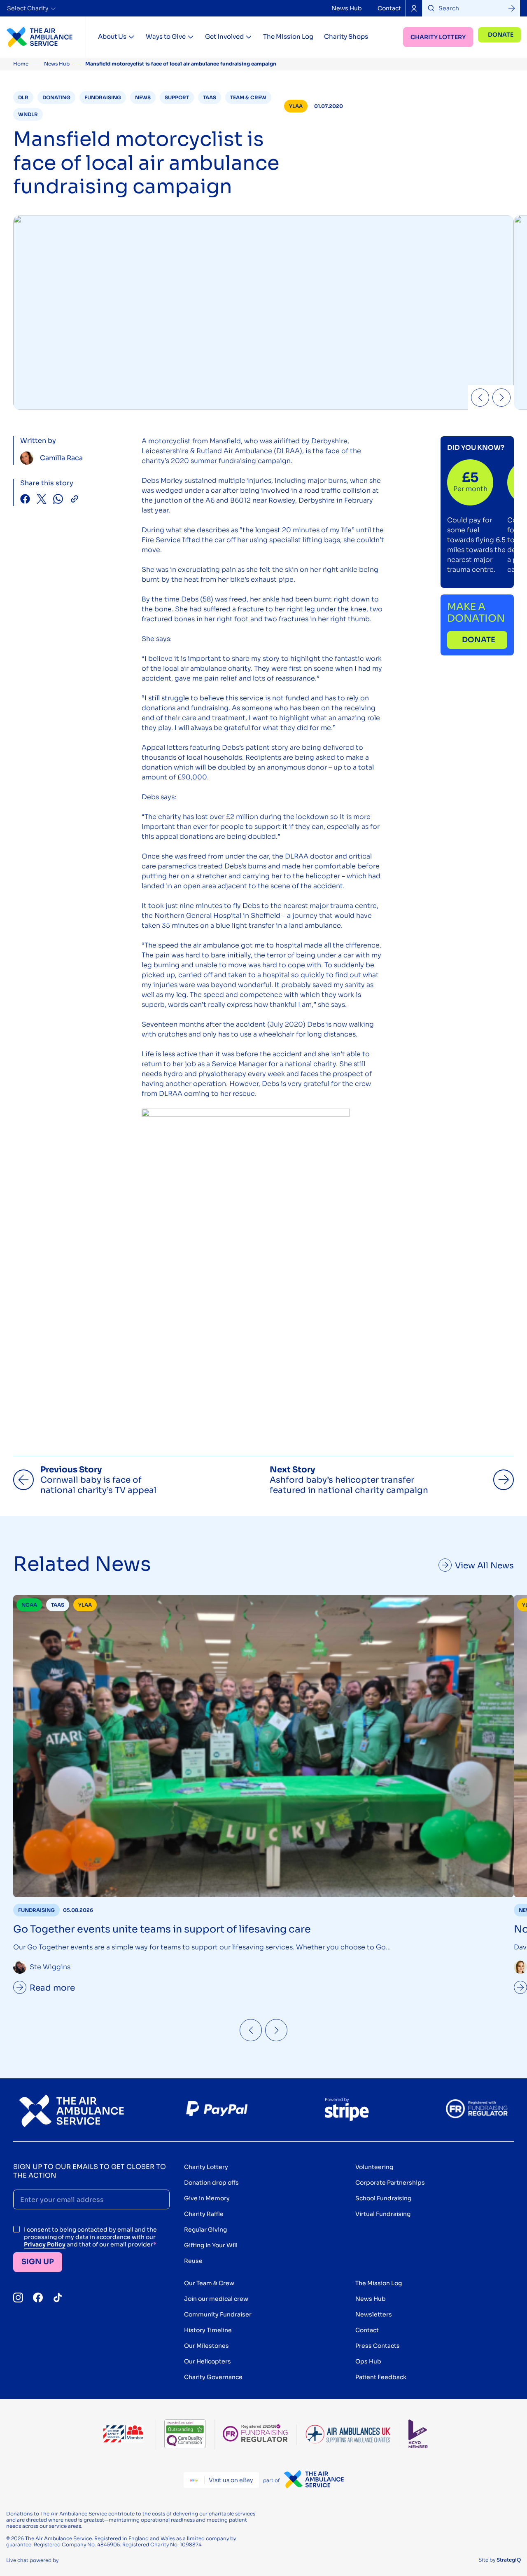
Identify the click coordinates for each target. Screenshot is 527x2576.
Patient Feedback (381, 2377)
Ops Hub (368, 2361)
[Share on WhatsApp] (58, 500)
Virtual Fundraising (383, 2214)
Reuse (193, 2261)
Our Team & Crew (209, 2283)
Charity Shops (346, 36)
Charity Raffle (204, 2214)
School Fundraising (383, 2198)
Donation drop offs (211, 2183)
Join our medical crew (216, 2299)
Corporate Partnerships (390, 2183)
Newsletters (374, 2314)
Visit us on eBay (231, 2480)
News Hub (347, 8)
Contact (389, 8)
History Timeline (208, 2330)
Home (21, 64)
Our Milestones (206, 2346)
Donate (501, 35)
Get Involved (224, 36)
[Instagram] (18, 2298)
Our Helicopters (208, 2361)
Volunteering (374, 2167)
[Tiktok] (58, 2298)
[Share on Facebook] (25, 500)
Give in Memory (207, 2198)
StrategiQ (509, 2560)
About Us (112, 36)
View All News (484, 1566)
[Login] (414, 8)
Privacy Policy (45, 2244)
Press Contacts (378, 2346)
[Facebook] (38, 2298)
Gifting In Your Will (211, 2245)
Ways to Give (166, 36)
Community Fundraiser (218, 2314)
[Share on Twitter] (42, 500)
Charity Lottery (438, 37)
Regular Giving (205, 2230)
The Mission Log (288, 36)
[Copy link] (75, 500)
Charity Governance (213, 2377)
